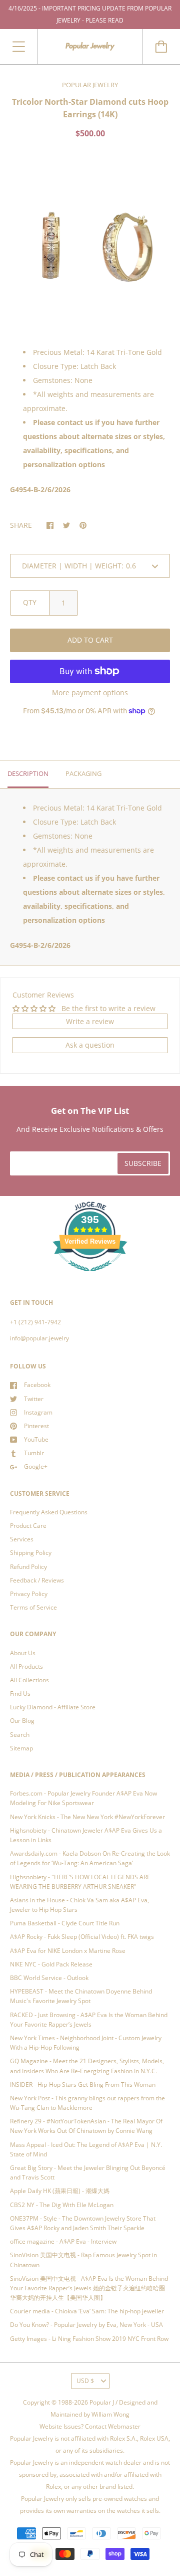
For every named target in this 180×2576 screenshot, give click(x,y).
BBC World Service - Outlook (49, 1978)
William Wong (110, 2414)
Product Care (28, 1526)
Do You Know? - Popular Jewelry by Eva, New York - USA (86, 2325)
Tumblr (34, 1453)
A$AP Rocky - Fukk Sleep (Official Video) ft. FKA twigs (82, 1937)
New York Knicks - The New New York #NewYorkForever (87, 1817)
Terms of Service (33, 1607)
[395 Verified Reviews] (90, 1277)
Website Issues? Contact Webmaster (90, 2426)
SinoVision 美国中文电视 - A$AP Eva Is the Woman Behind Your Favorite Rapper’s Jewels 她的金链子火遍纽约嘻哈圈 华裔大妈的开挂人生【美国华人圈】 (89, 2288)
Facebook (37, 1385)
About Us (23, 1653)
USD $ (85, 2381)
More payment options (90, 692)
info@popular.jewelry (39, 1338)
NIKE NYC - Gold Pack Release (51, 1964)
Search (20, 1735)
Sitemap (21, 1748)
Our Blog (22, 1721)
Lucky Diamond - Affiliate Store (53, 1707)
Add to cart (90, 640)
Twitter (34, 1399)
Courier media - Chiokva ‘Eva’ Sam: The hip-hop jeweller (87, 2311)
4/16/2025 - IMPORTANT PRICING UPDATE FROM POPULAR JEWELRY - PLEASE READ (90, 14)
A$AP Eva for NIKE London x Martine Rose (68, 1951)
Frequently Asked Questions (49, 1512)
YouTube (36, 1439)
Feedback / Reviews (37, 1580)
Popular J (102, 2402)
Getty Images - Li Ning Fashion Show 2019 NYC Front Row (89, 2339)
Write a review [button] (90, 1021)
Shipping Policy (31, 1553)
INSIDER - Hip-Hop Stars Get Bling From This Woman (83, 2085)
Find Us (20, 1694)
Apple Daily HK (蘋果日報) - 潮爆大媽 (60, 2191)
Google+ (36, 1466)
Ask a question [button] (90, 1045)
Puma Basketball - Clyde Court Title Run (65, 1923)
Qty (30, 602)
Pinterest (36, 1426)
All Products (26, 1666)
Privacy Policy (29, 1594)
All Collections (29, 1680)
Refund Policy (28, 1567)
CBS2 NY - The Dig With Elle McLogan (62, 2205)
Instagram (38, 1412)
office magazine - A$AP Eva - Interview (63, 2241)
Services (22, 1539)
